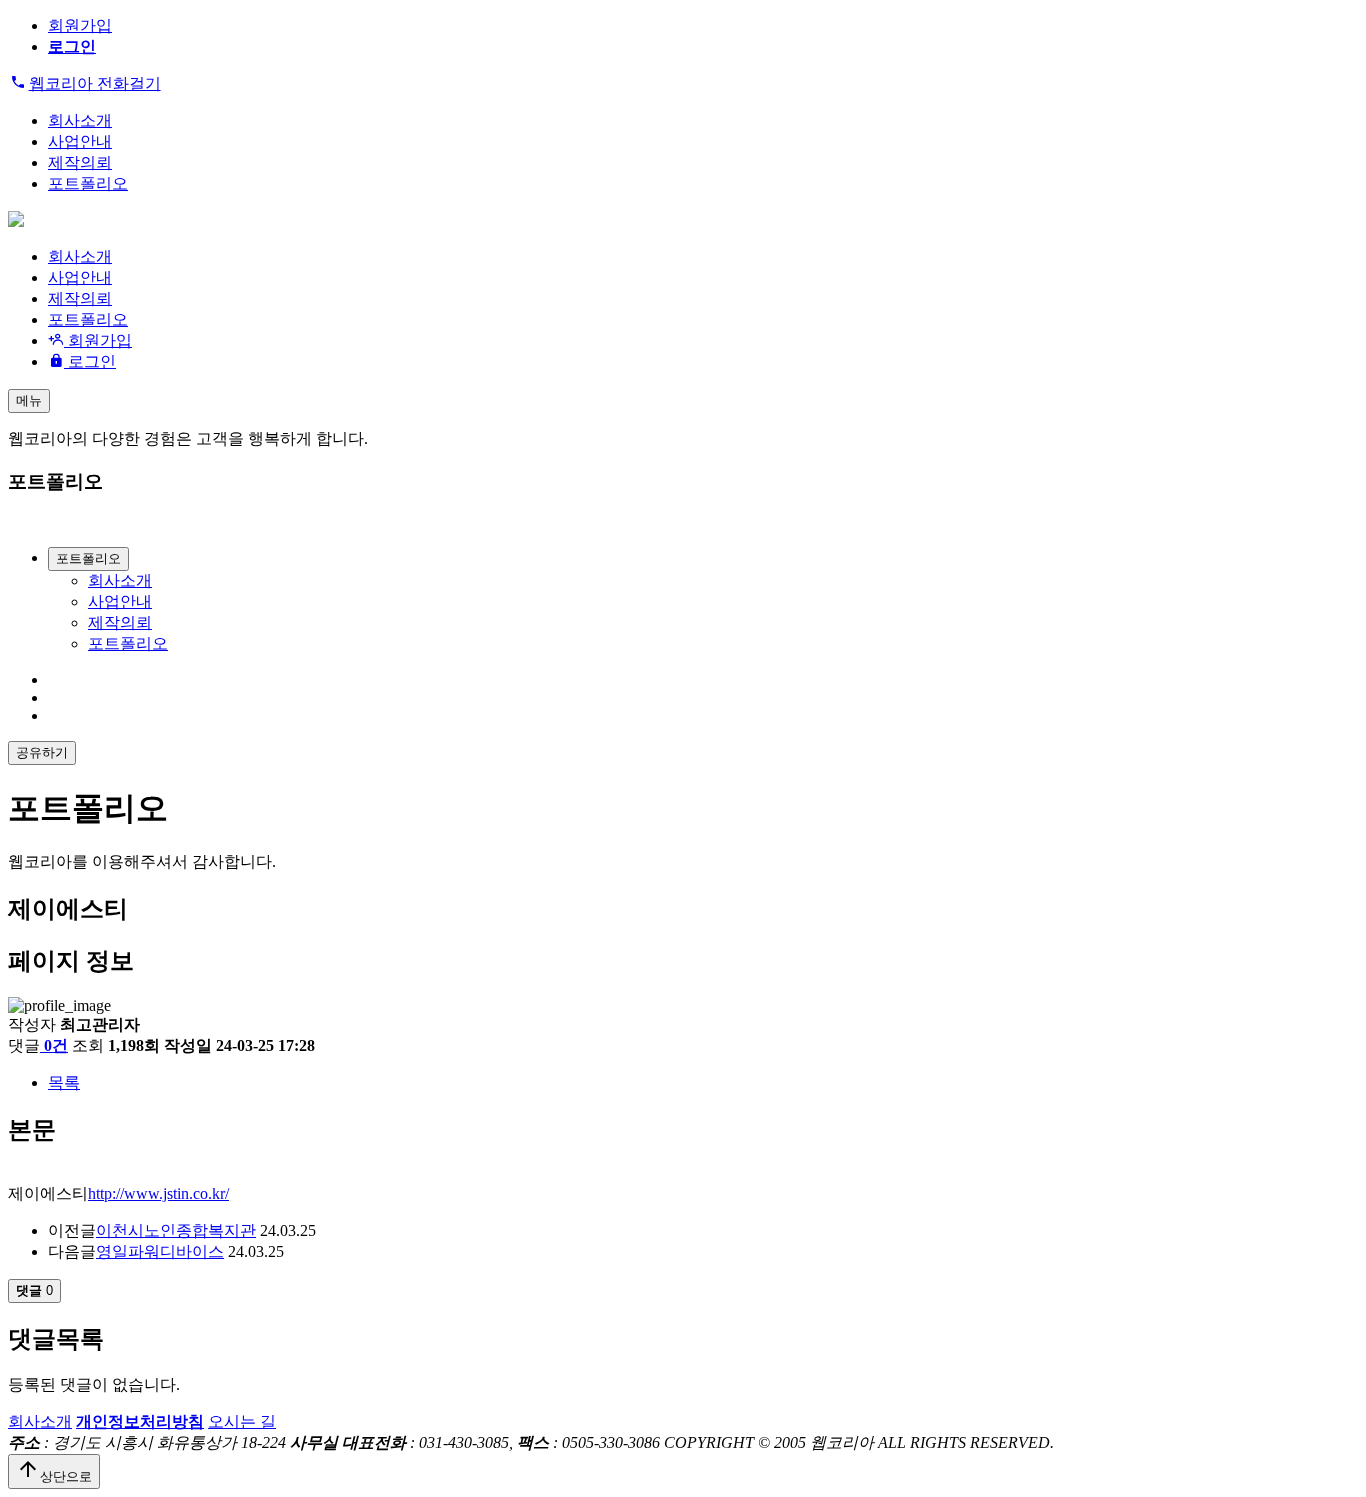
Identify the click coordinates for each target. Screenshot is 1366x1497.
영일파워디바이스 (160, 1251)
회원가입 (80, 25)
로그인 (90, 361)
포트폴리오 (88, 183)
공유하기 (42, 752)
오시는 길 (242, 1421)
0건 (56, 1045)
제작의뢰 (80, 162)
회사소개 (80, 120)
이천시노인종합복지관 (176, 1230)
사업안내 (80, 141)
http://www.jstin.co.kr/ (158, 1193)
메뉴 (29, 400)
